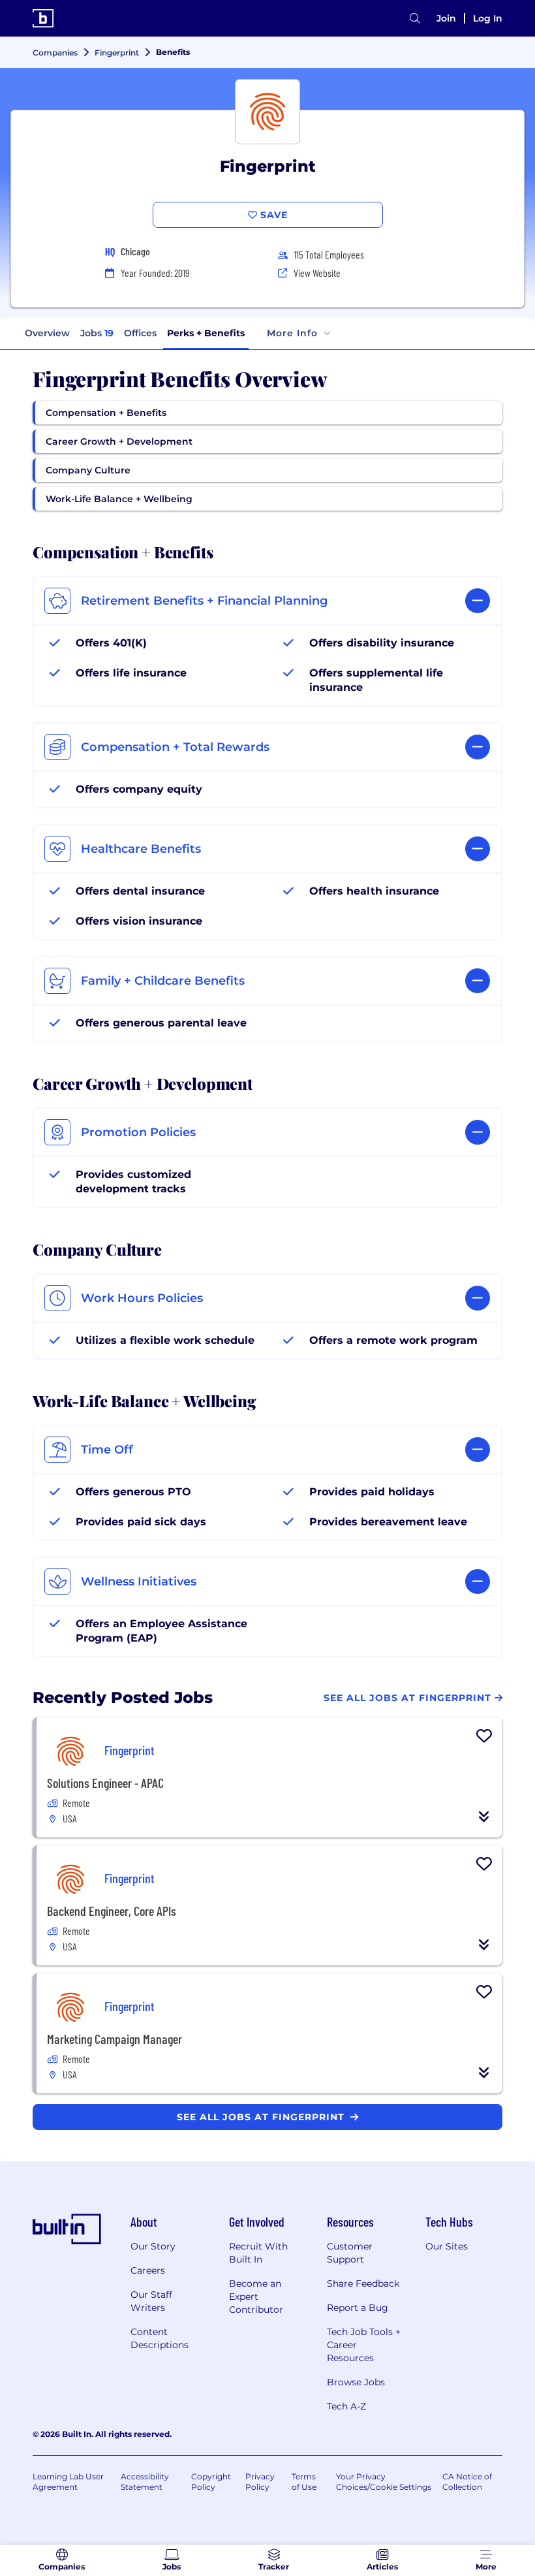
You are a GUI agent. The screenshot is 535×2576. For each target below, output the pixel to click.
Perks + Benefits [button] (206, 333)
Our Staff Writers (151, 2301)
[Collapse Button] (484, 1817)
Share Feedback (363, 2283)
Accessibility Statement (145, 2482)
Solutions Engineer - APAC (105, 1783)
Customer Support (350, 2253)
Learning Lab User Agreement (68, 2482)
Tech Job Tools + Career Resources (364, 2345)
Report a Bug (358, 2308)
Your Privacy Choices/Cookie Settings (384, 2482)
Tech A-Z (346, 2406)
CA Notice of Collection (467, 2482)
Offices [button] (140, 333)
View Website (317, 273)
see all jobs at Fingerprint (262, 2117)
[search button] (415, 19)
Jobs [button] (97, 333)
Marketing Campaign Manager (115, 2039)
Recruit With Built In (258, 2253)
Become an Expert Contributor (256, 2297)
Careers (148, 2270)
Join (446, 18)
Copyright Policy (211, 2482)
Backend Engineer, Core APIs (112, 1911)
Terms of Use (304, 2482)
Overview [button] (47, 333)
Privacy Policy (260, 2482)
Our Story (153, 2246)
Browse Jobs (356, 2382)
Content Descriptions (160, 2338)
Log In (488, 18)
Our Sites (447, 2246)
